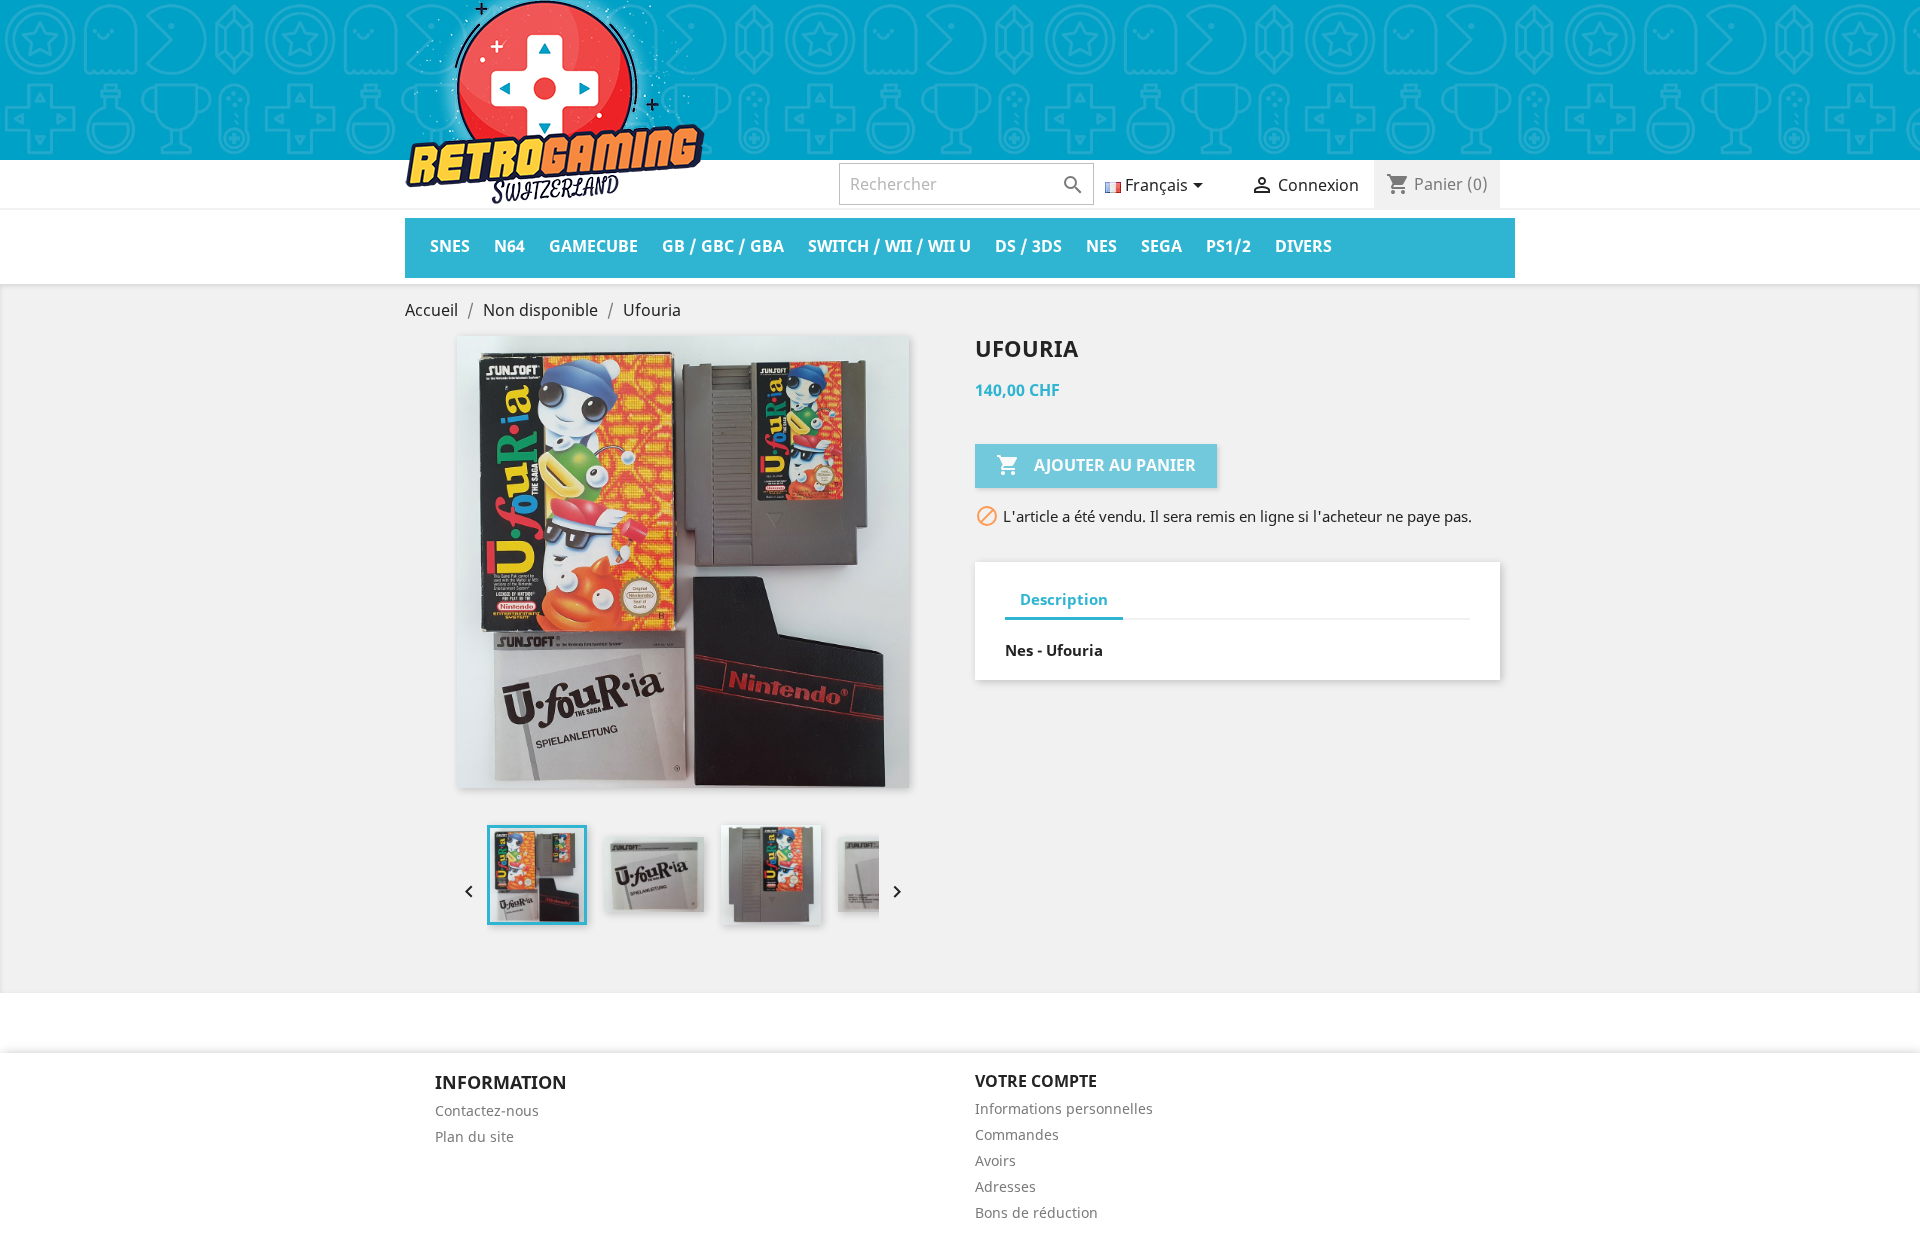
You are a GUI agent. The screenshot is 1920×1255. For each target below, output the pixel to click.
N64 (509, 246)
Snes (450, 246)
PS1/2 (1228, 246)
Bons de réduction (1036, 1212)
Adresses (1005, 1186)
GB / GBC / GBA (723, 246)
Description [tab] (1064, 599)
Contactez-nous (487, 1110)
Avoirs (995, 1160)
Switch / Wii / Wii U (889, 246)
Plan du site (474, 1136)
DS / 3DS (1028, 246)
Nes (1101, 246)
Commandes (1017, 1134)
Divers (1303, 246)
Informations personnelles (1064, 1108)
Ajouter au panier (1096, 465)
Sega (1161, 246)
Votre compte (1036, 1081)
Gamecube (593, 246)
